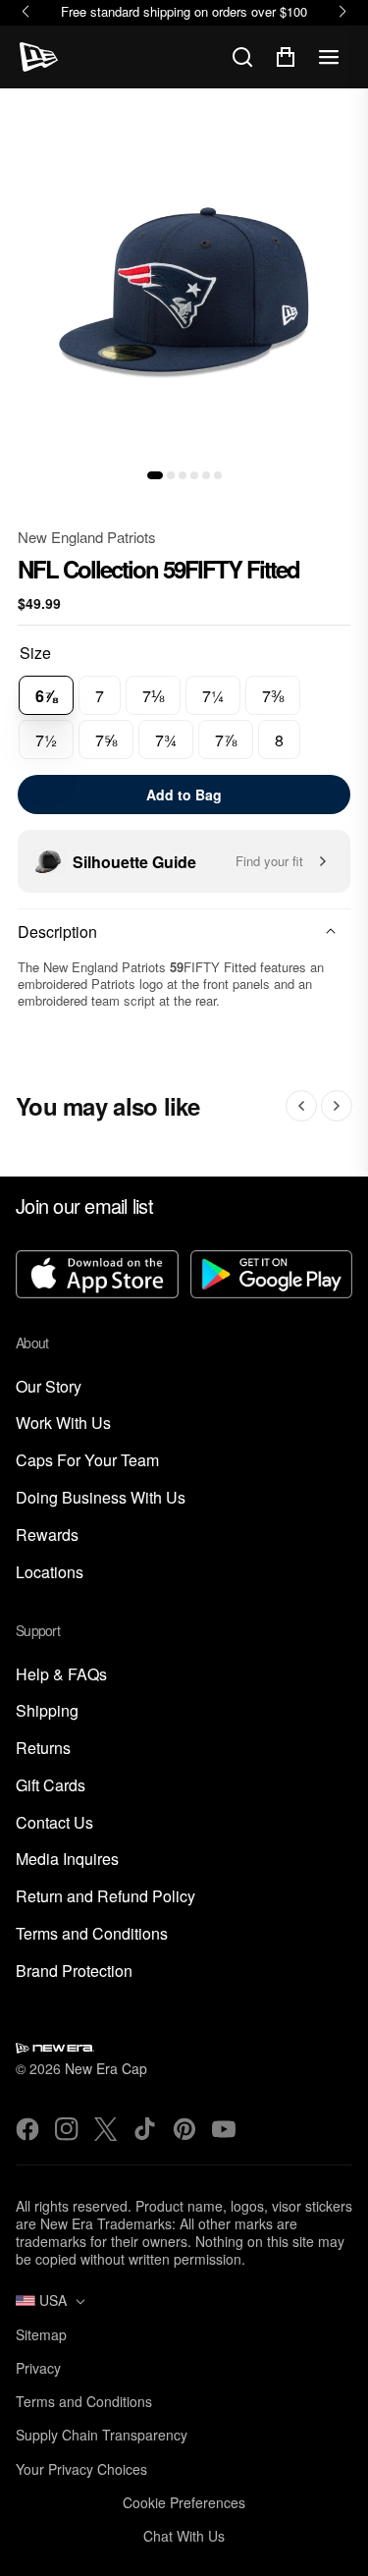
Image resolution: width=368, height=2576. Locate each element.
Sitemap (41, 2334)
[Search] (242, 57)
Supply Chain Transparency (102, 2435)
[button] (155, 475)
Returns (43, 1749)
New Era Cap (106, 2068)
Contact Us (54, 1823)
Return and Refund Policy (105, 1897)
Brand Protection (74, 1972)
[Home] (39, 57)
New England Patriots (87, 537)
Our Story (49, 1387)
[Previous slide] (301, 1106)
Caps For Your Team (87, 1461)
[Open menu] (329, 57)
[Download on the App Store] (97, 1276)
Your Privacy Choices (81, 2469)
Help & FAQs (61, 1675)
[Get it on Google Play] (272, 1276)
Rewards (47, 1535)
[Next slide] (337, 1106)
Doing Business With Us (101, 1498)
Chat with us (184, 2536)
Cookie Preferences (184, 2502)
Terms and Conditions (92, 1934)
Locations (50, 1573)
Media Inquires (67, 1860)
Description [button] (57, 932)
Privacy (38, 2368)
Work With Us (63, 1424)
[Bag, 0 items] (286, 57)
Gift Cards (51, 1786)
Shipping (47, 1711)
